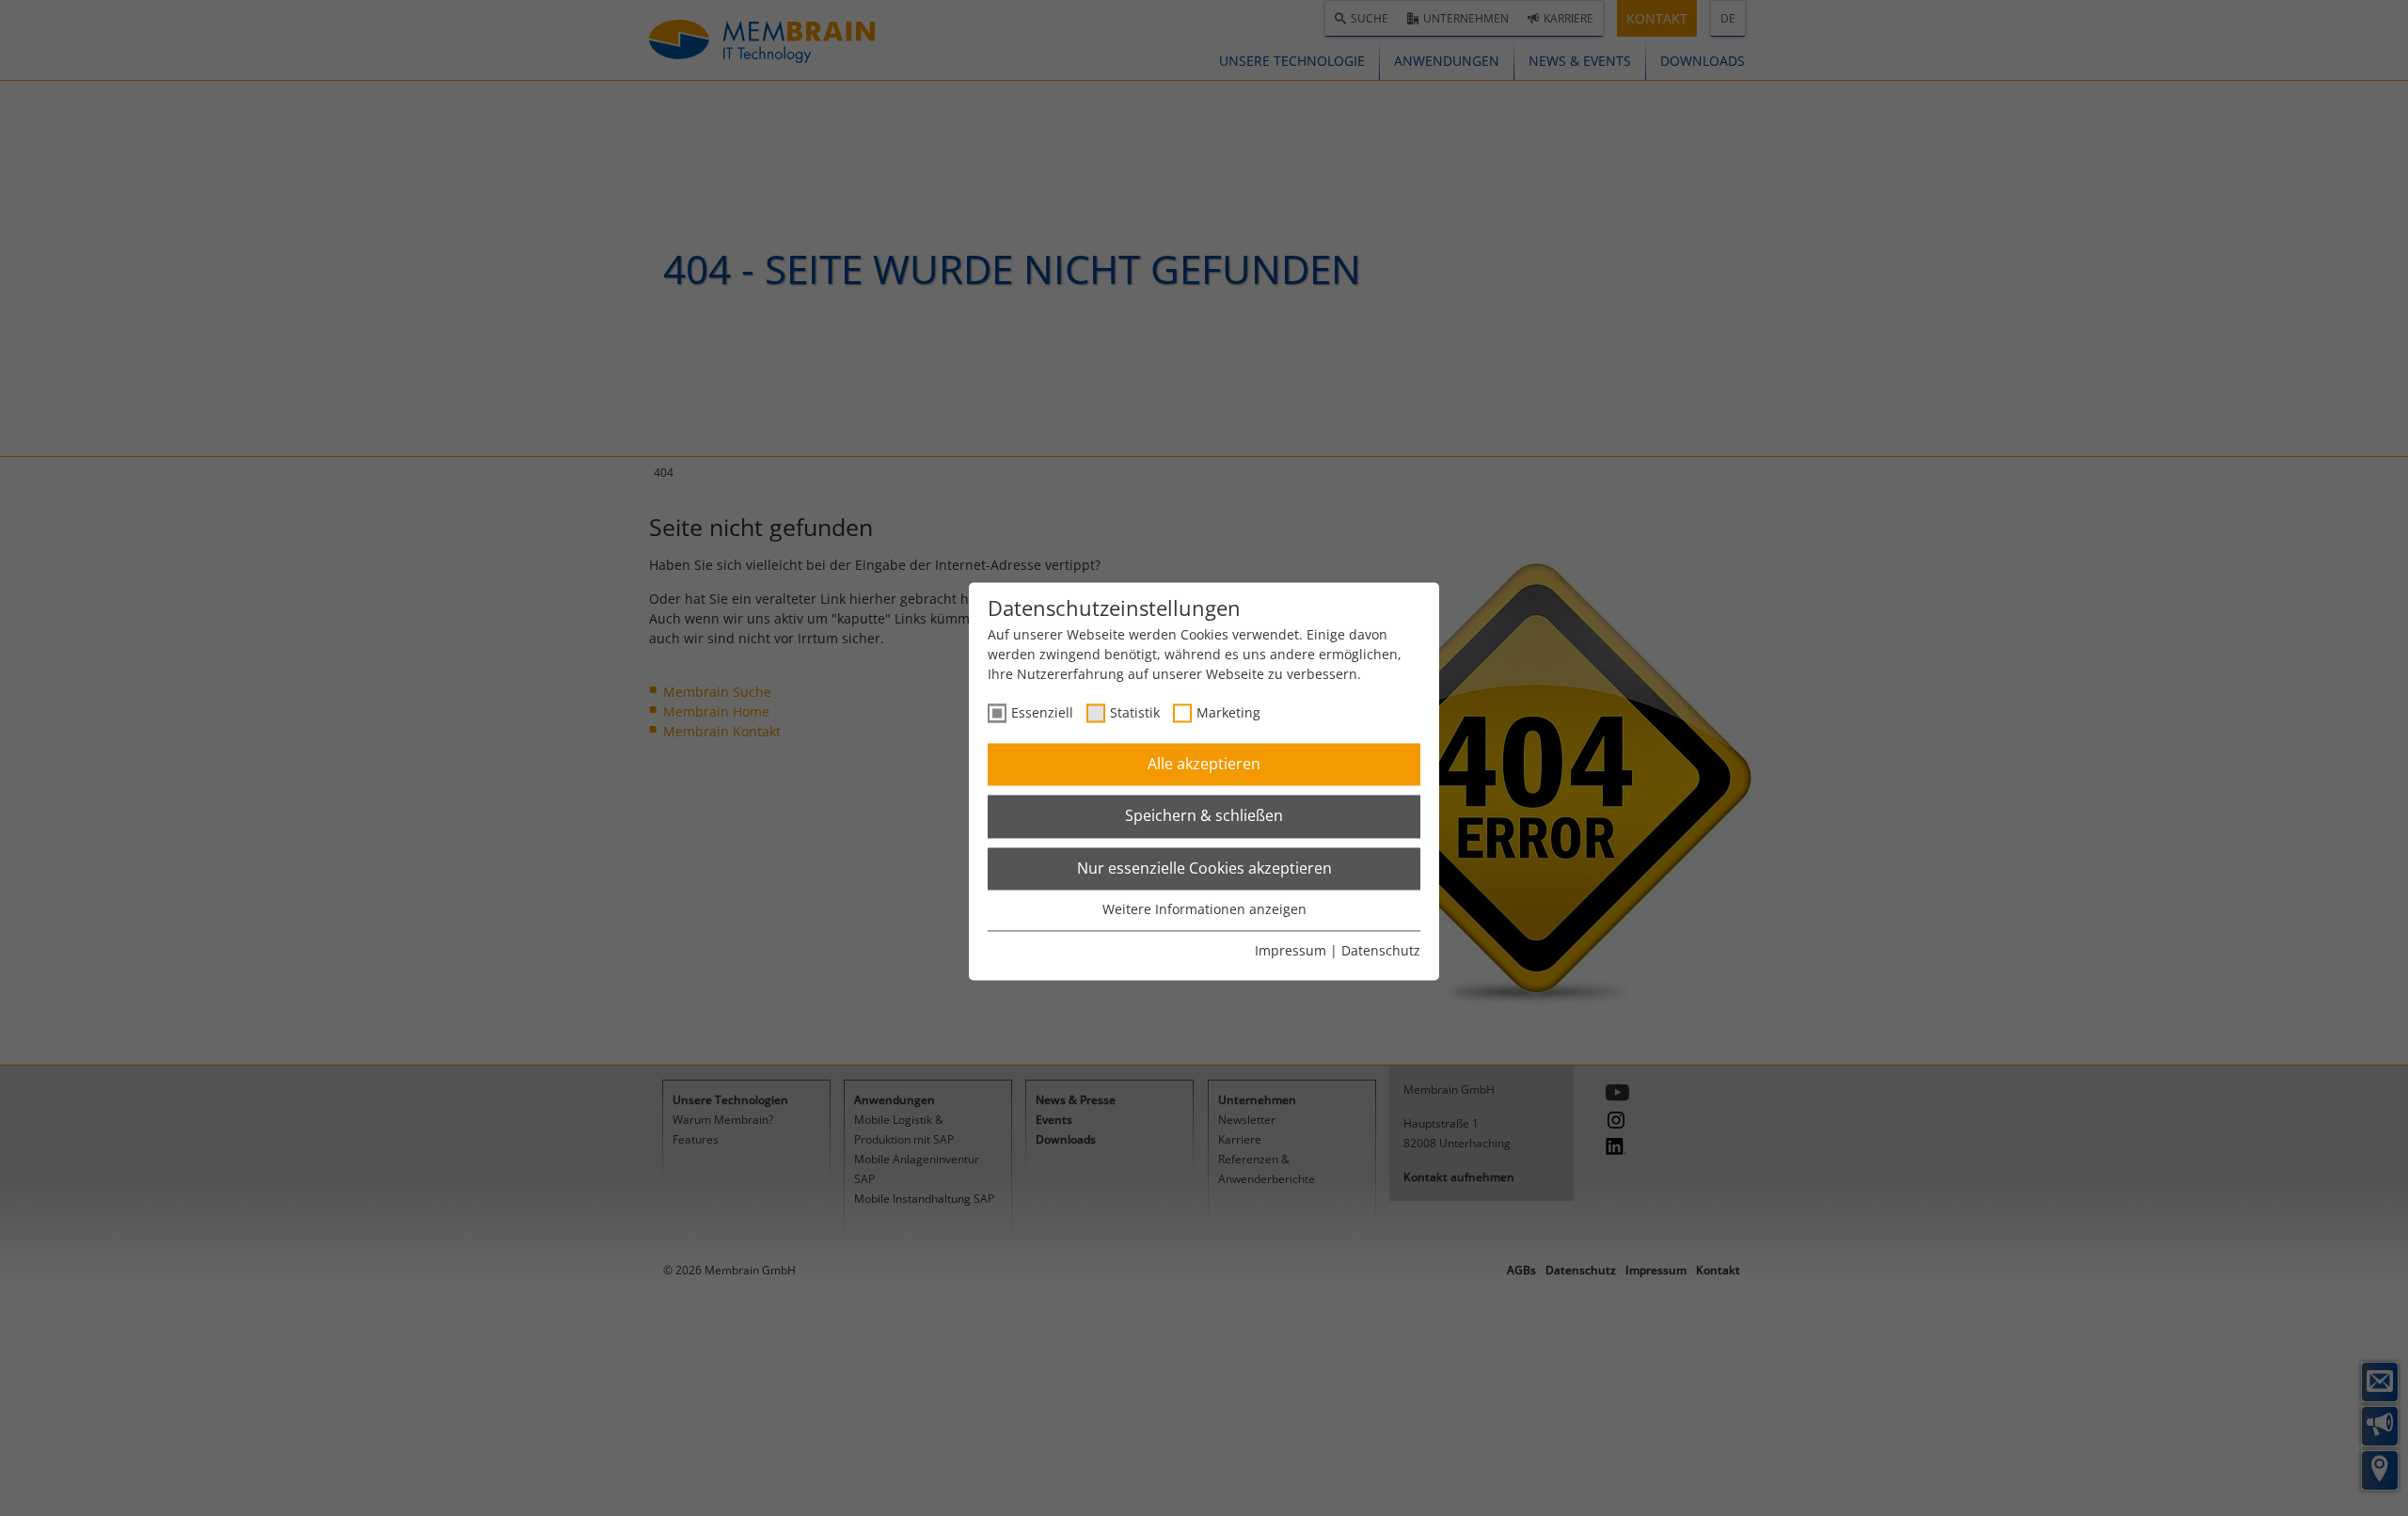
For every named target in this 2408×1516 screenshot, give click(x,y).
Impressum (1291, 950)
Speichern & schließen (1204, 816)
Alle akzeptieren (1204, 764)
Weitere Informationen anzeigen (1204, 910)
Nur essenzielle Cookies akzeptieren (1204, 868)
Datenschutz (1381, 950)
